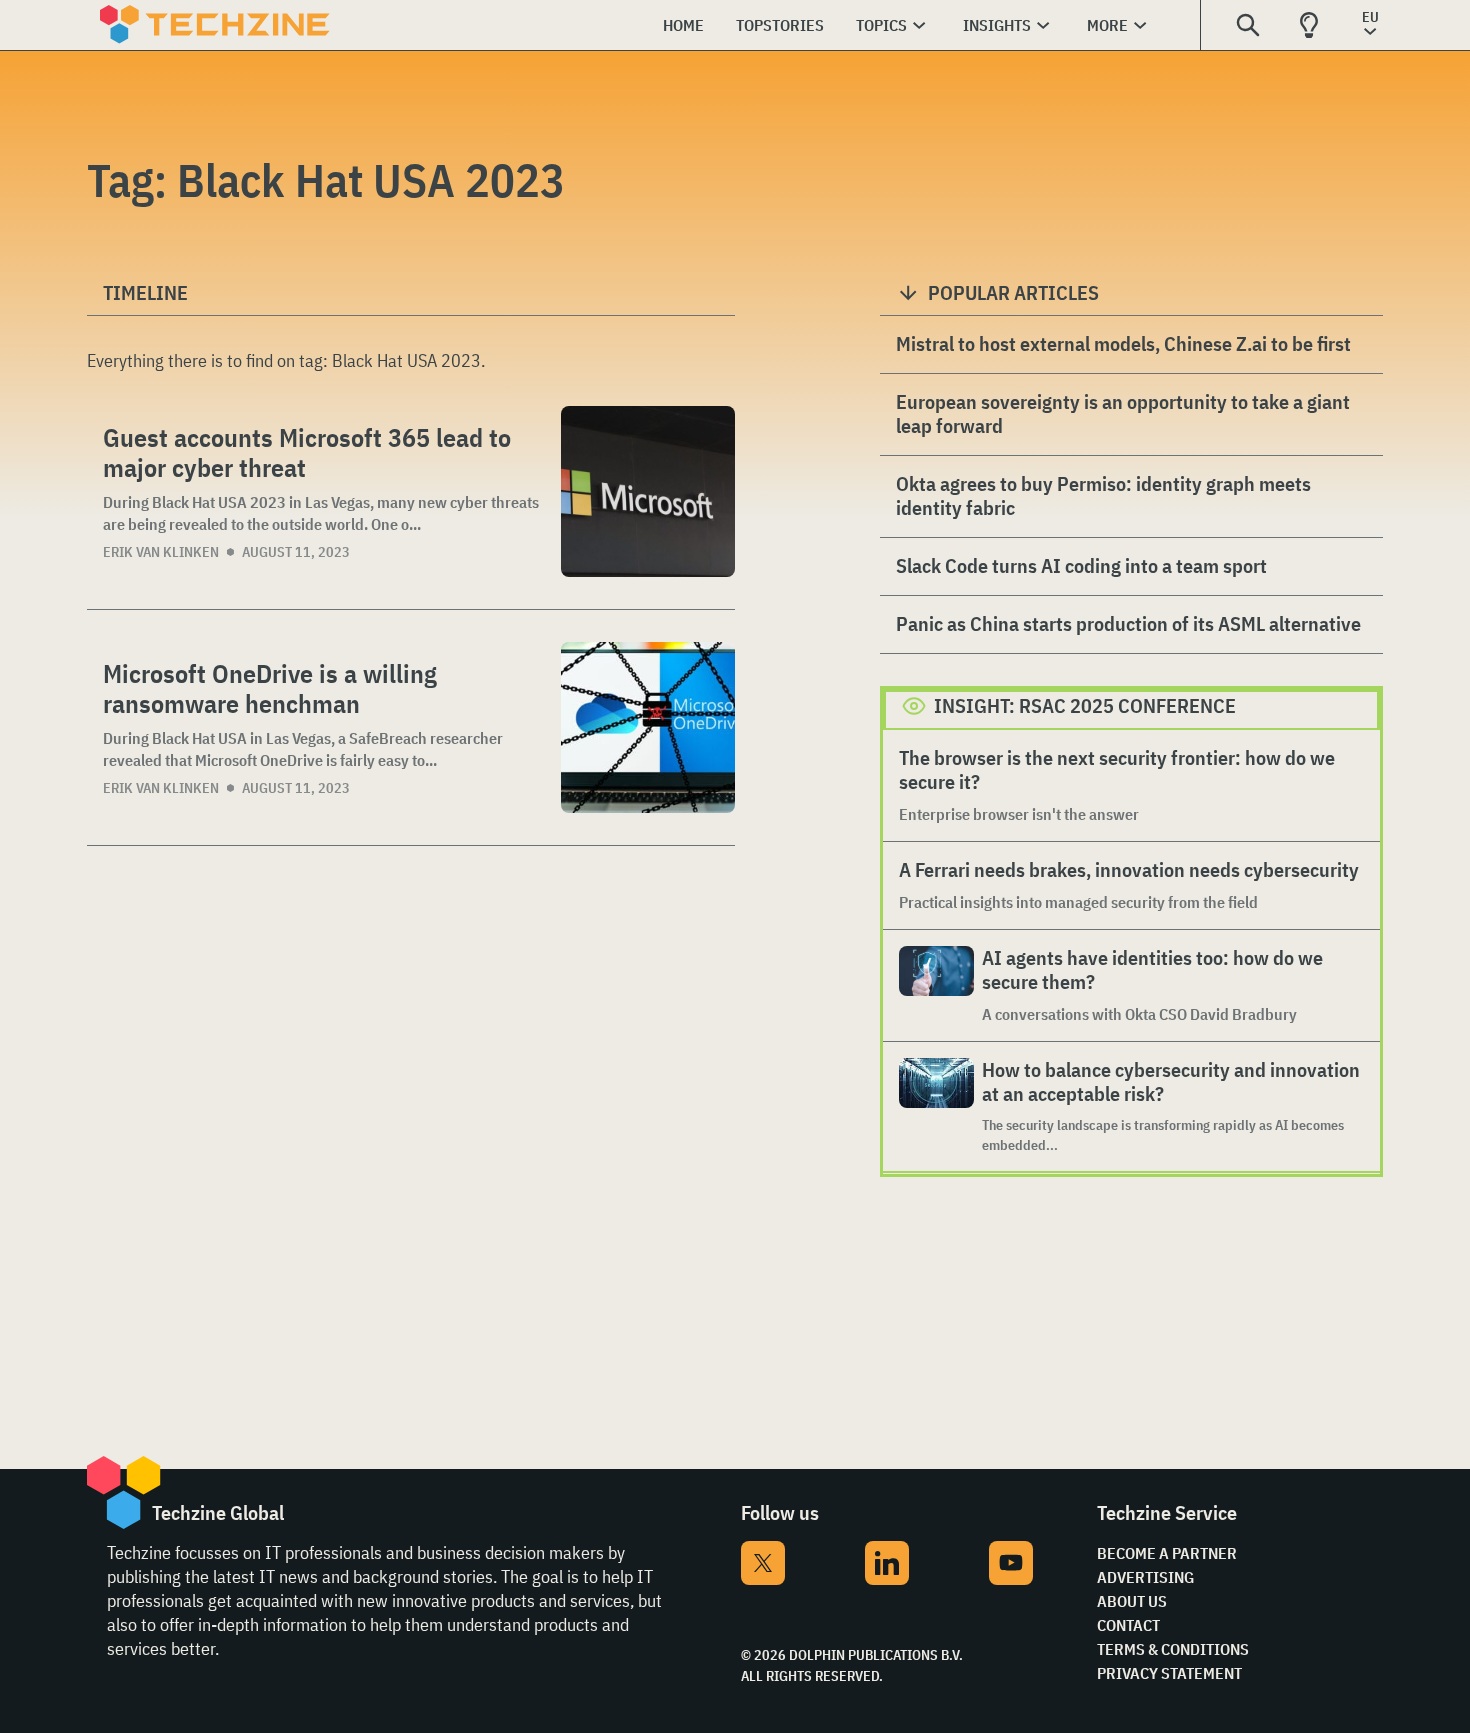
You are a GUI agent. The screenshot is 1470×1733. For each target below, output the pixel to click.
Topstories (780, 25)
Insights (997, 25)
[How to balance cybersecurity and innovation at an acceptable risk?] (936, 1106)
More (1107, 25)
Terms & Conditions (1173, 1649)
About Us (1132, 1601)
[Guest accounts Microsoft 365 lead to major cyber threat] (648, 491)
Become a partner (1167, 1553)
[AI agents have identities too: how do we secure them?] (936, 985)
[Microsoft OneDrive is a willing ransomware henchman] (648, 727)
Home (683, 25)
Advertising (1145, 1577)
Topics (881, 25)
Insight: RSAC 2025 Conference (1085, 705)
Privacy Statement (1169, 1673)
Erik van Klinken (161, 552)
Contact (1128, 1625)
